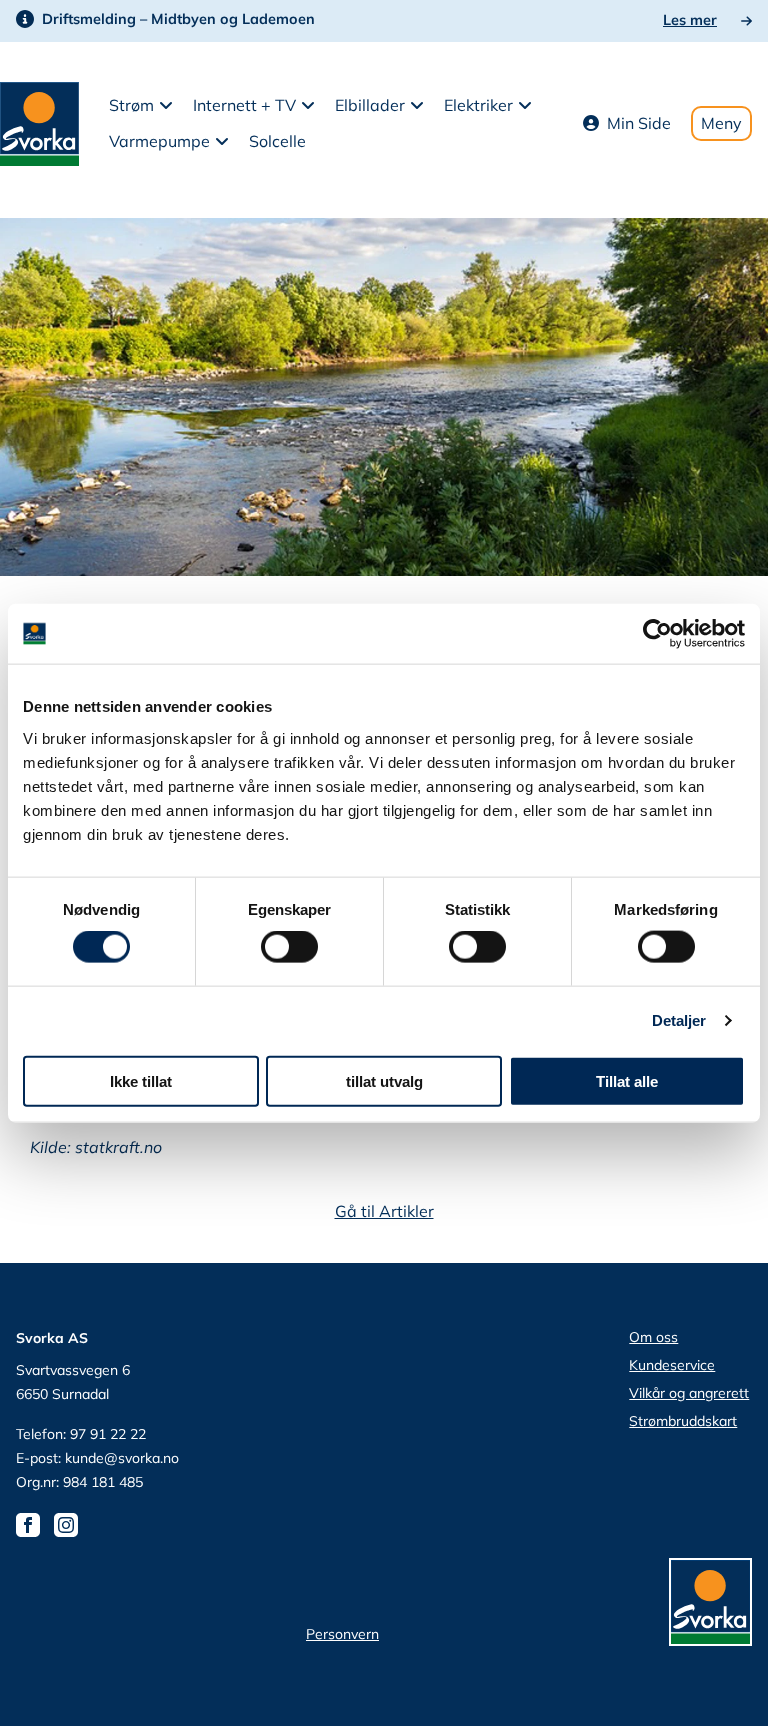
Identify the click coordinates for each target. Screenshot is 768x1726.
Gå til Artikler (384, 1211)
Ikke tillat (141, 1080)
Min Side (639, 123)
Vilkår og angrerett (689, 1393)
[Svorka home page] (39, 122)
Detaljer (679, 1020)
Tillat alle (627, 1080)
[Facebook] (33, 1524)
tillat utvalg (384, 1080)
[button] (141, 106)
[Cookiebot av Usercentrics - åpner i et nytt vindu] (657, 634)
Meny (721, 123)
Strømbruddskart (683, 1421)
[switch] (289, 947)
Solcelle (277, 141)
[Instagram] (71, 1524)
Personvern (342, 1634)
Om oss (653, 1337)
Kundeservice (672, 1365)
